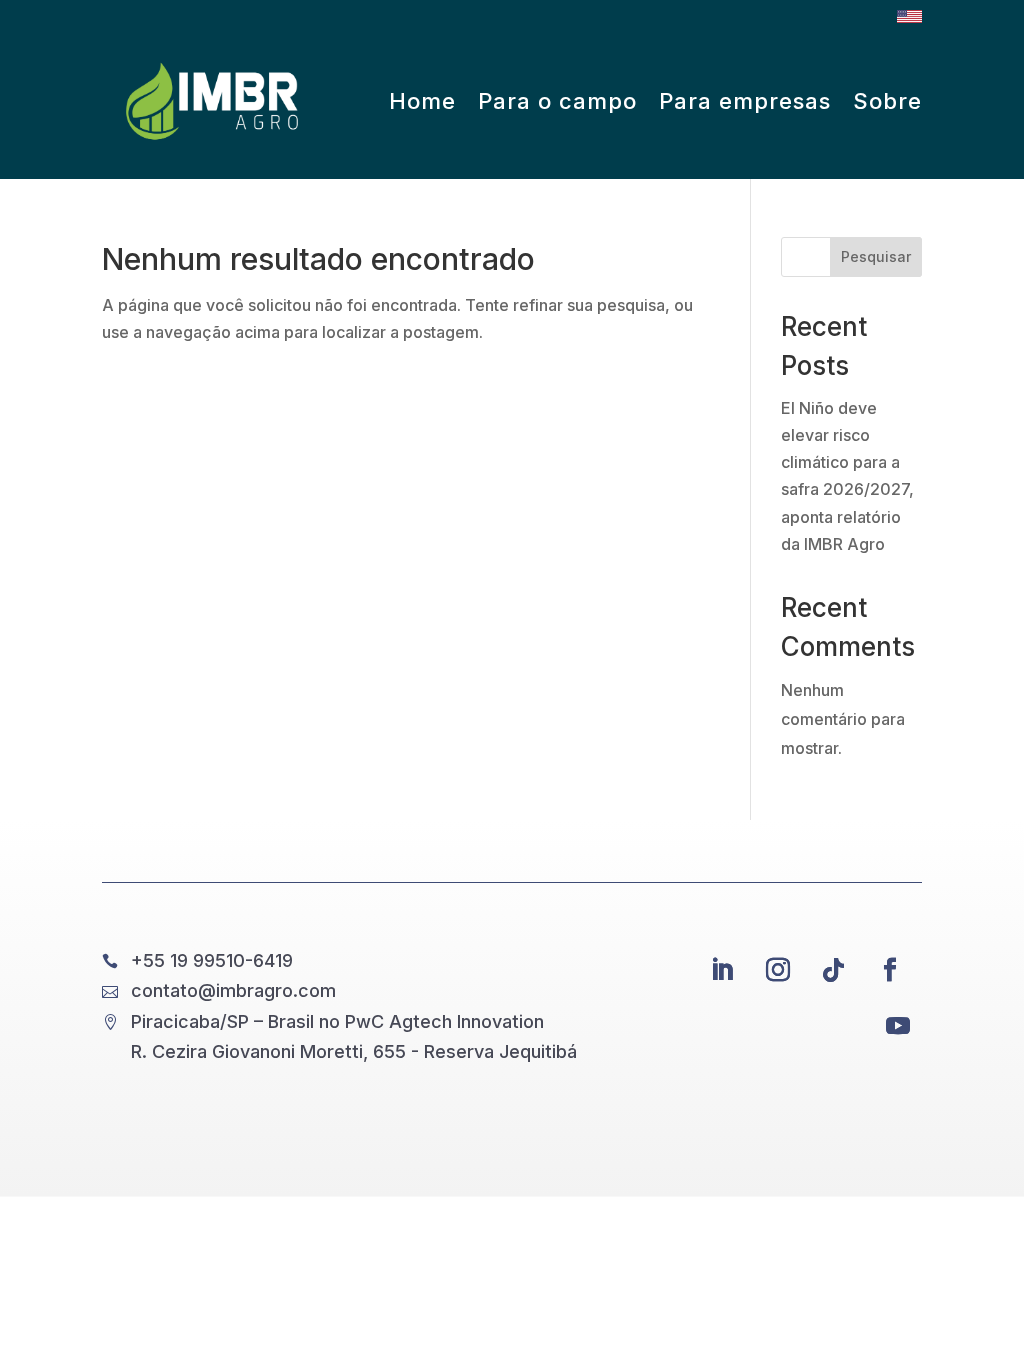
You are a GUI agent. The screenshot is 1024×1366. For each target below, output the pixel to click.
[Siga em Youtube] (898, 1026)
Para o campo (557, 101)
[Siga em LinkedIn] (722, 970)
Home (422, 101)
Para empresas (745, 101)
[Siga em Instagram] (778, 970)
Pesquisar (876, 256)
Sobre (887, 101)
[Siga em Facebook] (890, 970)
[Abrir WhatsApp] (974, 1315)
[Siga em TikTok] (834, 970)
